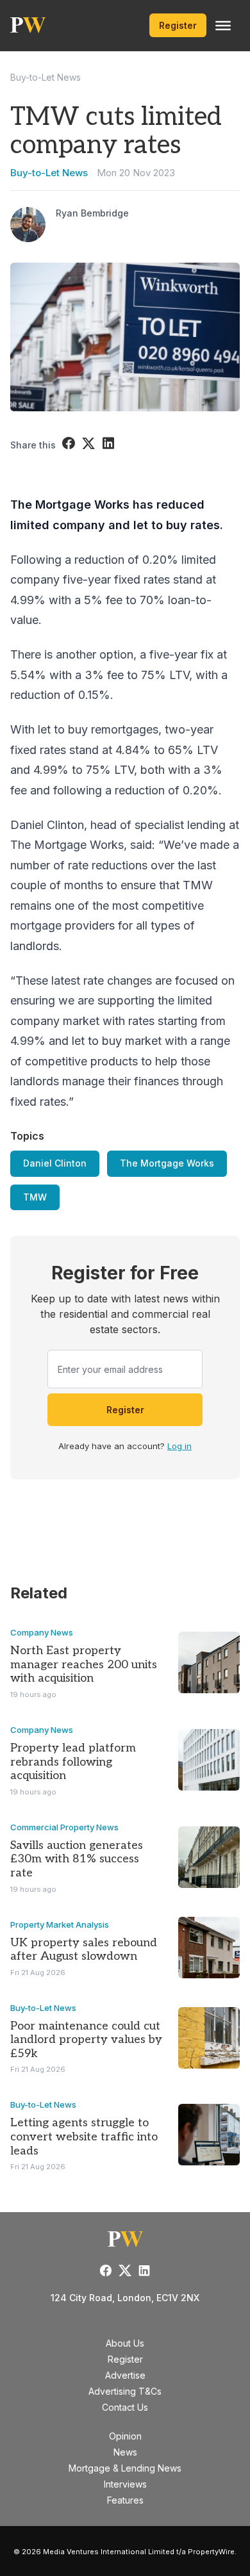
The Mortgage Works (167, 1163)
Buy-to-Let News (46, 77)
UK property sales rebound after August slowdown (84, 1950)
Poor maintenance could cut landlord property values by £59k (86, 2040)
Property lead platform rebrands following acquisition (73, 1762)
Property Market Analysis (60, 1924)
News (125, 2452)
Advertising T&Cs (125, 2391)
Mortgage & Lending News (125, 2468)
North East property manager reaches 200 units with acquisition (84, 1664)
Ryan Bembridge (92, 213)
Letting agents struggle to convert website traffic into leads (84, 2137)
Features (125, 2500)
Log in (179, 1446)
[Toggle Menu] (223, 26)
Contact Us (125, 2407)
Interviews (125, 2484)
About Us (125, 2343)
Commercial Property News (64, 1827)
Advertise (125, 2375)
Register (178, 25)
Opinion (125, 2436)
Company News (42, 1632)
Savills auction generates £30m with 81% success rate (77, 1859)
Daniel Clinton (55, 1163)
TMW (35, 1197)
